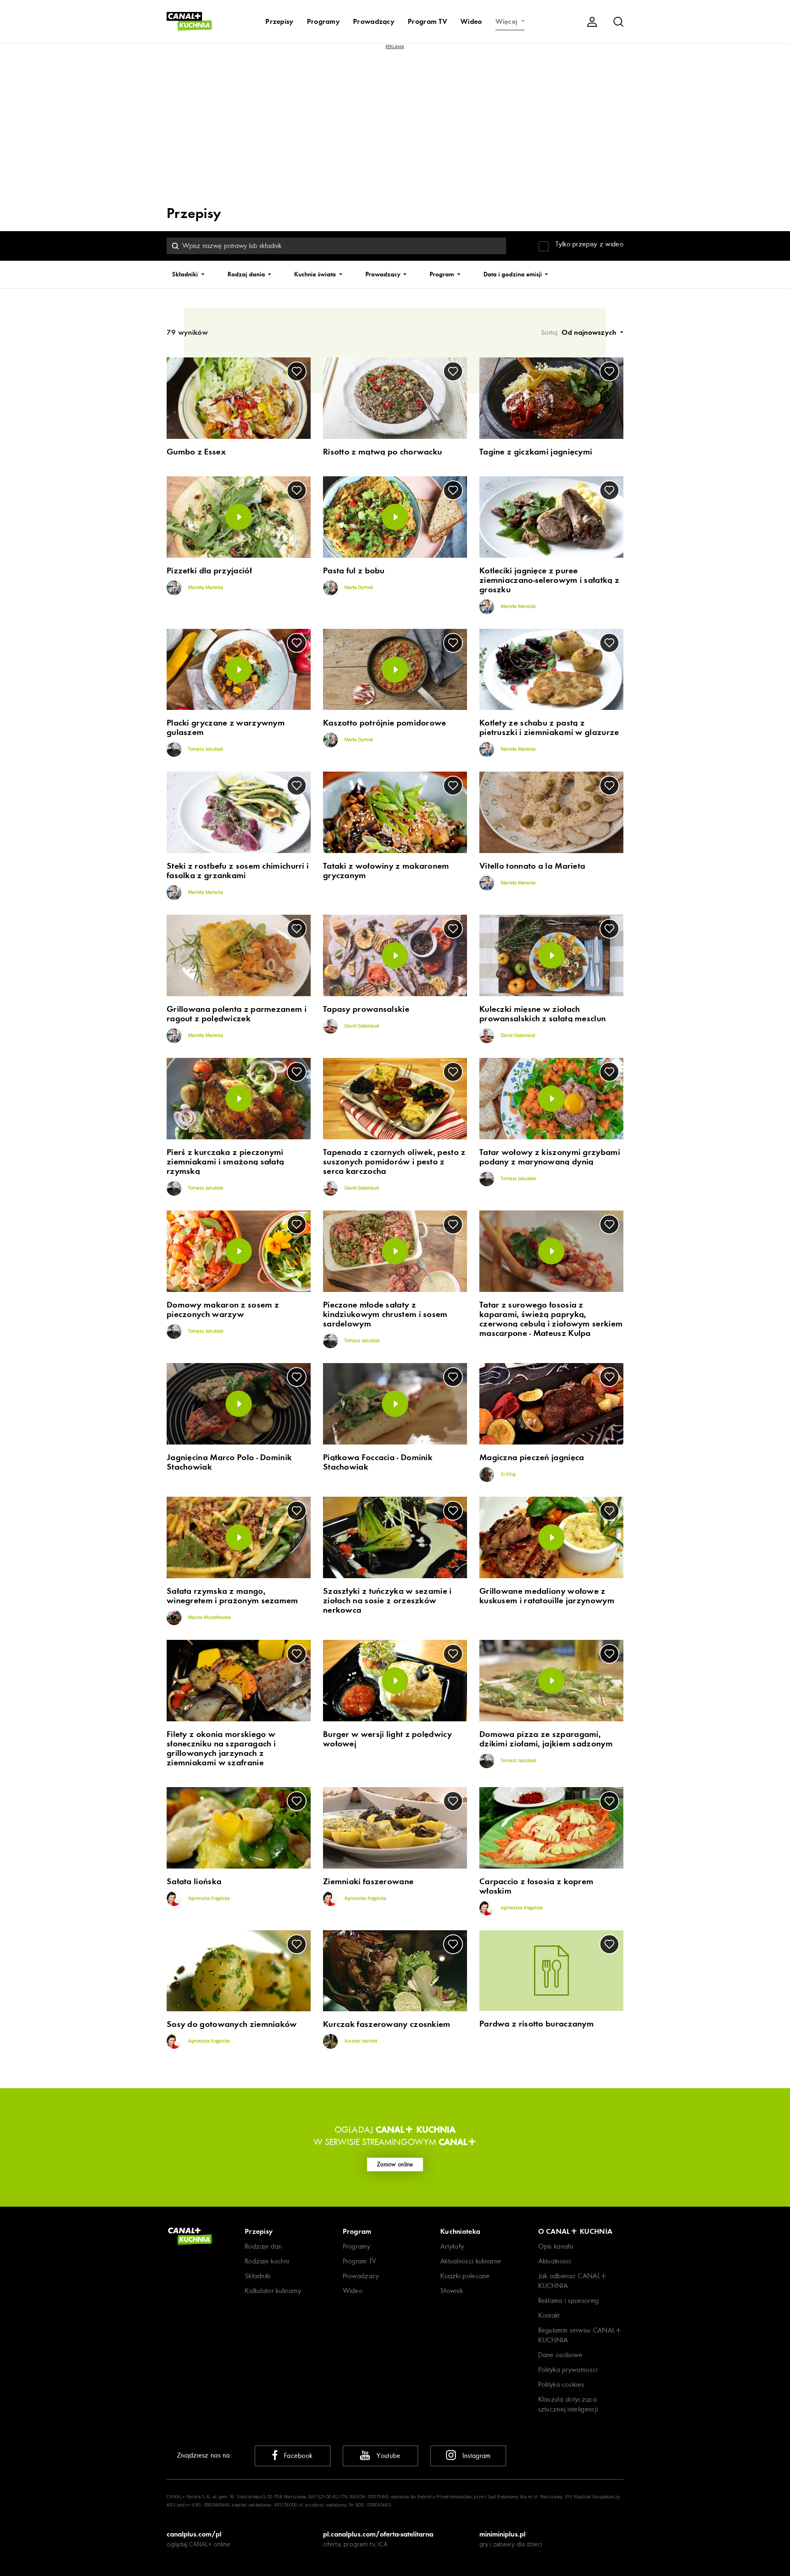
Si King (508, 1475)
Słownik (452, 2291)
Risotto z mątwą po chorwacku (382, 452)
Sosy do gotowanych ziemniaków (232, 2024)
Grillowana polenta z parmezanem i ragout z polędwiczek (237, 1014)
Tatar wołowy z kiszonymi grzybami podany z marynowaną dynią (550, 1157)
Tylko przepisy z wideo (589, 244)
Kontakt (549, 2315)
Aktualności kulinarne (471, 2261)
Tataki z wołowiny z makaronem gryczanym (386, 871)
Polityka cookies (561, 2385)
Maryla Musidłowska (209, 1618)
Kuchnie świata (316, 274)
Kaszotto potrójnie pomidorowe (385, 723)
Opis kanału (556, 2246)
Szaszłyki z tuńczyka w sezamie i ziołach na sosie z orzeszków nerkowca (387, 1601)
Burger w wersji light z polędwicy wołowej (387, 1739)
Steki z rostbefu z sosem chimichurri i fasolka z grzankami (238, 871)
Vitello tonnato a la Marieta (532, 866)
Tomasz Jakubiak (205, 750)
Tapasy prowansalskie (366, 1009)
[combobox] (336, 246)
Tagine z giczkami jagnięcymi (536, 452)
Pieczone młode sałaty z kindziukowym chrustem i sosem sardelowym (385, 1314)
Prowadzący (374, 21)
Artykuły (452, 2246)
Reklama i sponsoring (569, 2301)
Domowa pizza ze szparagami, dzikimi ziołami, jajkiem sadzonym (546, 1739)
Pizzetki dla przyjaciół (209, 571)
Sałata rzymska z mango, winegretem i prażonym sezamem (232, 1596)
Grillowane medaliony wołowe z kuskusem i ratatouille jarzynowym (547, 1596)
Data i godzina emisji (513, 274)
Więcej (508, 21)
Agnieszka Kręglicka (208, 1899)
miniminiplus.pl (502, 2534)
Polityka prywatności (568, 2370)
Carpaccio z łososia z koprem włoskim (536, 1886)
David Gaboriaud (361, 1026)
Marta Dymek (358, 588)
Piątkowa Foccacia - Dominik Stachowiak (378, 1462)
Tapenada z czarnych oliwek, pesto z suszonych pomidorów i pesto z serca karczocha (394, 1162)
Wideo (471, 21)
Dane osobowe (561, 2355)
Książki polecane (465, 2276)
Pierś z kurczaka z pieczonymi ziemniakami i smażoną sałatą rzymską (225, 1162)
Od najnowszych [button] (590, 332)
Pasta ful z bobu (354, 571)
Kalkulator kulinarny (273, 2291)
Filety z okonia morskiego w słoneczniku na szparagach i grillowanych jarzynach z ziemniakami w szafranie (221, 1748)
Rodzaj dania (247, 274)
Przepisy (279, 21)
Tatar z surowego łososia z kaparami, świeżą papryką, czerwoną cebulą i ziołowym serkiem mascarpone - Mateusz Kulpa (551, 1319)
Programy (323, 21)
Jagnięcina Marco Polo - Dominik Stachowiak (229, 1462)
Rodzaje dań (263, 2246)
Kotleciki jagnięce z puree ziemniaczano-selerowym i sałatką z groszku (549, 580)
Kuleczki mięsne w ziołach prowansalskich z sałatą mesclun (543, 1014)
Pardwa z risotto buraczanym (537, 2024)
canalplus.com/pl (194, 2534)
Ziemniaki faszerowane (368, 1882)
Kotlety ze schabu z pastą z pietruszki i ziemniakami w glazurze (549, 728)
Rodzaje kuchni (267, 2261)
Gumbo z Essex (196, 452)
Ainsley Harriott (360, 2041)
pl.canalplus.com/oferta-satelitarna (378, 2534)
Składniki (186, 274)
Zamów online (395, 2164)
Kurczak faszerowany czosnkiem (387, 2024)
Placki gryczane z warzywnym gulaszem (226, 728)
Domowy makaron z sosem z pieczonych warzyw (223, 1310)
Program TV (428, 21)
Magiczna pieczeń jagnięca (532, 1457)
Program (443, 274)
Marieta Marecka (205, 588)
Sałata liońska (194, 1882)
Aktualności (555, 2261)
